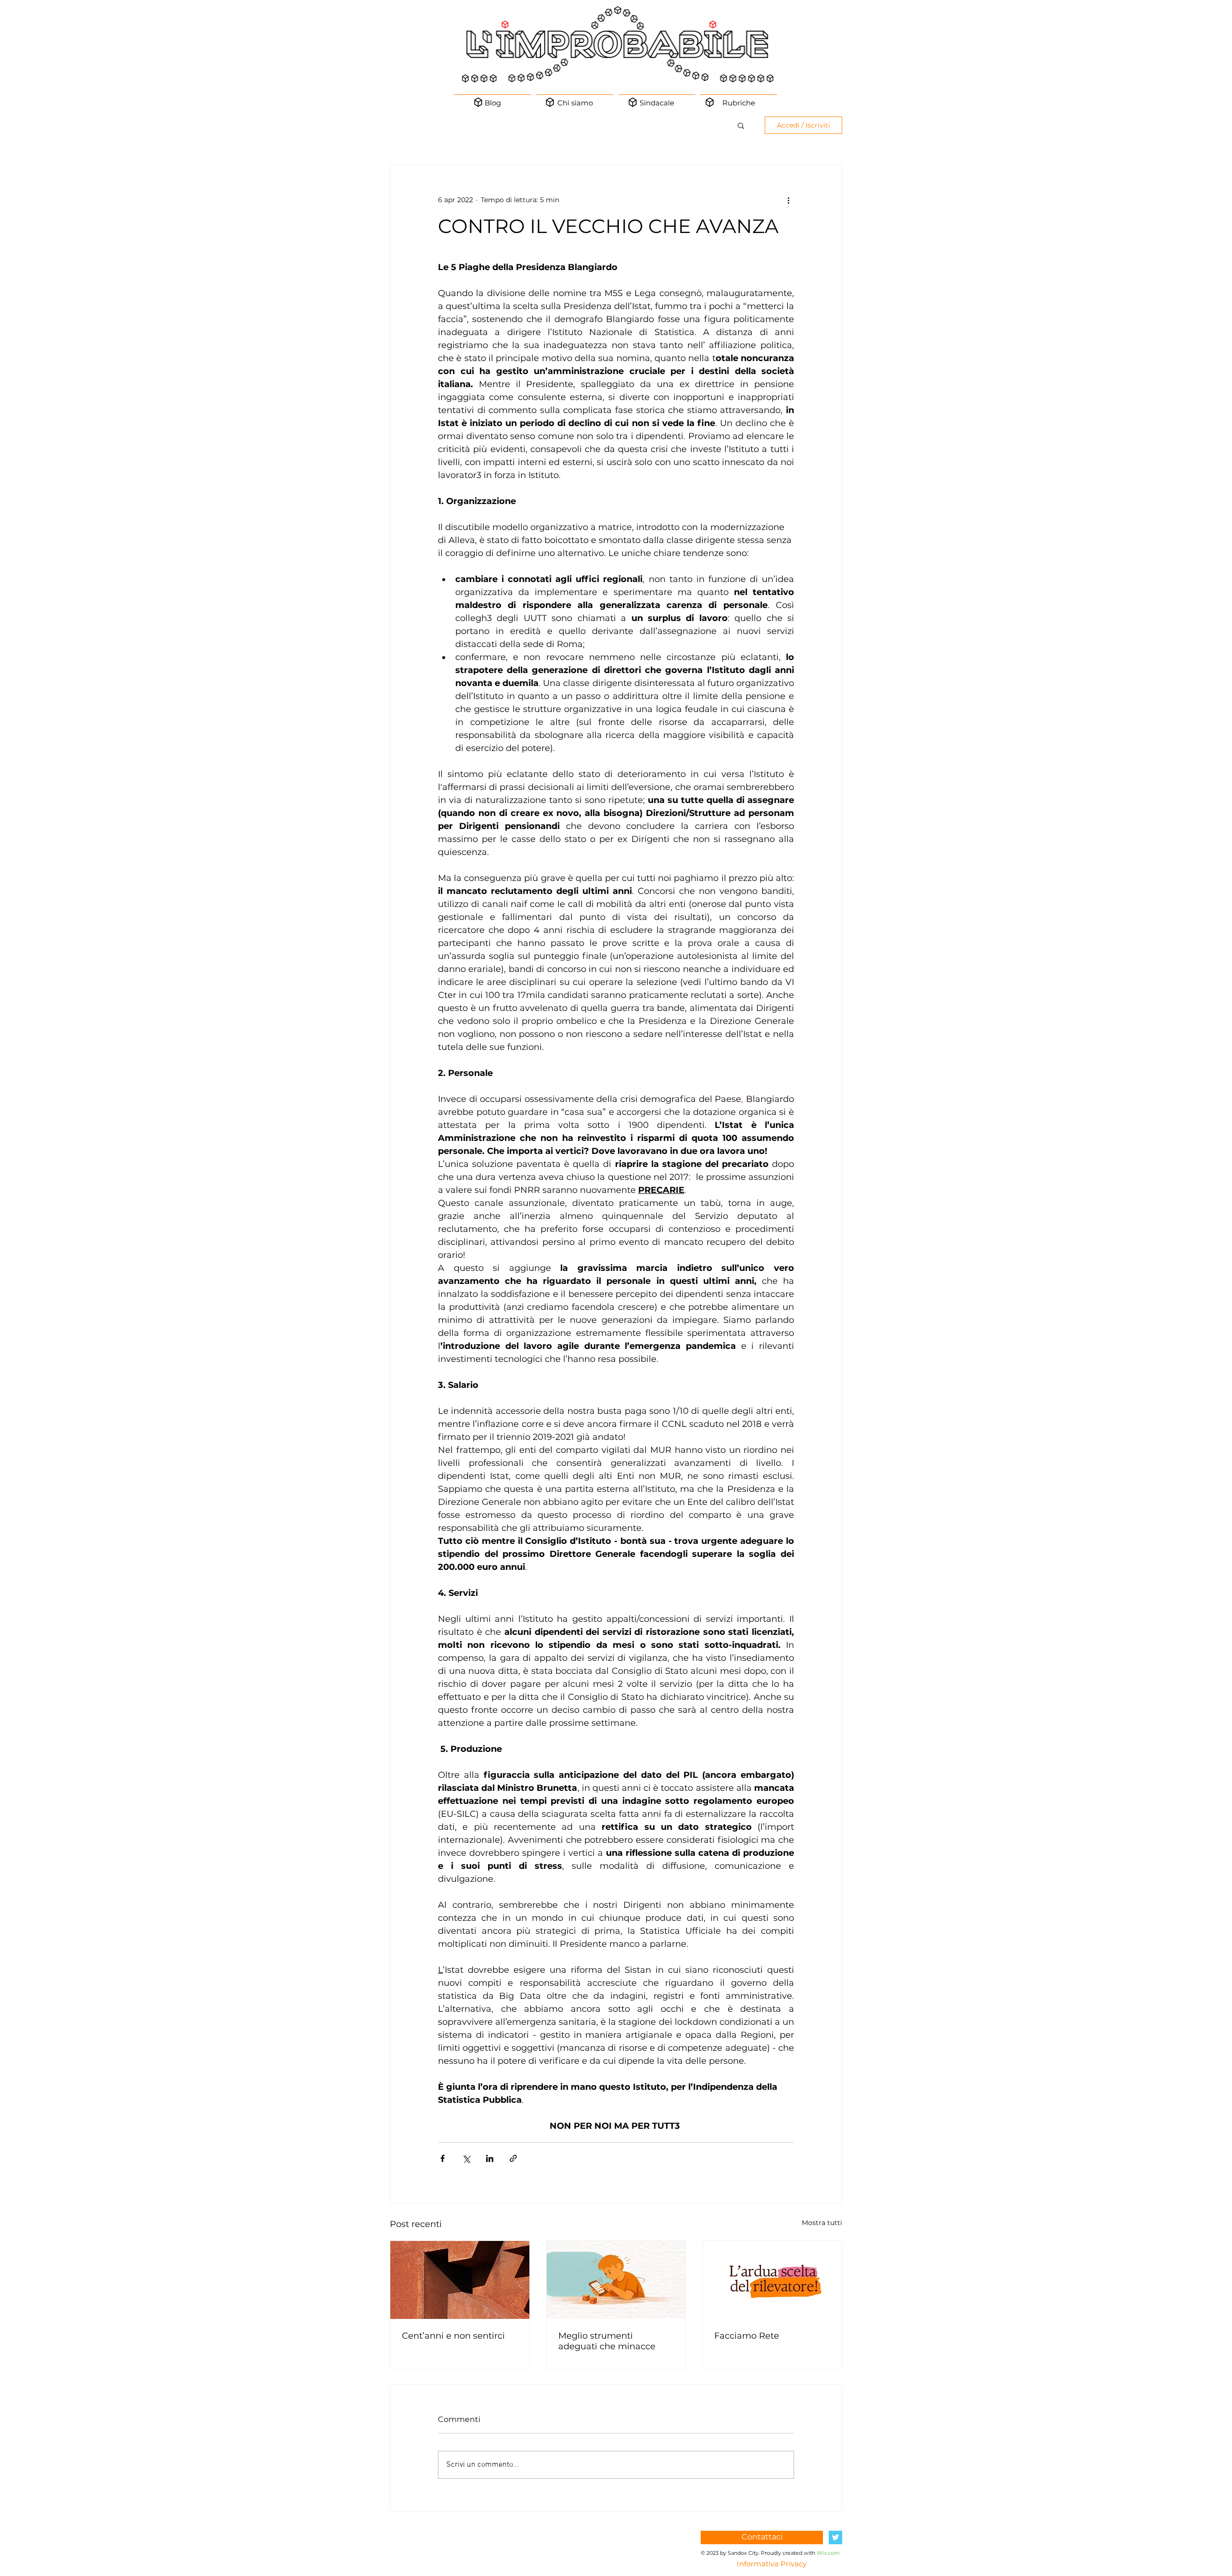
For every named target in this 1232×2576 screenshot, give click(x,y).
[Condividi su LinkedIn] (490, 2158)
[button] (741, 125)
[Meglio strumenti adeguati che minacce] (616, 2280)
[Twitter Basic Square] (835, 2537)
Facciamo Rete (747, 2336)
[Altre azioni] (788, 200)
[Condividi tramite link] (513, 2158)
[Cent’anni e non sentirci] (460, 2280)
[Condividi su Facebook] (443, 2158)
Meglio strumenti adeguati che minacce (607, 2341)
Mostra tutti (822, 2223)
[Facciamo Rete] (772, 2280)
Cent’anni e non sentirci (453, 2336)
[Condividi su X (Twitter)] (466, 2158)
